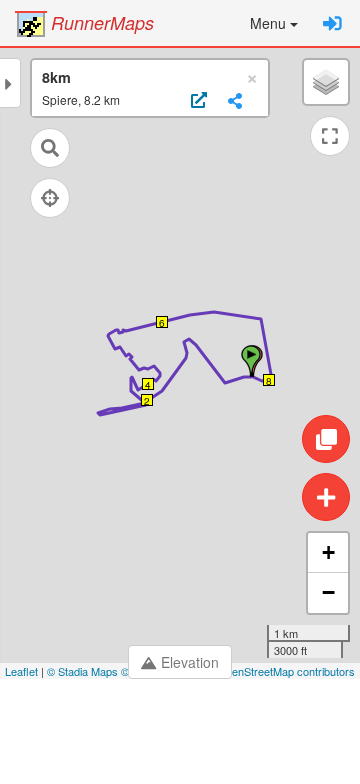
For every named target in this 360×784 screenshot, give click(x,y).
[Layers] (326, 82)
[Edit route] (326, 439)
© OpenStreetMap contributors (280, 671)
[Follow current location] (50, 198)
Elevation (190, 662)
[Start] (251, 361)
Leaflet (21, 671)
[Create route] (326, 497)
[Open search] (50, 148)
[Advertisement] (180, 734)
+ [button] (328, 552)
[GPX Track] (196, 101)
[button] (274, 23)
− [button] (328, 592)
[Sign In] (332, 23)
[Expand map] (330, 136)
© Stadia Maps (82, 671)
